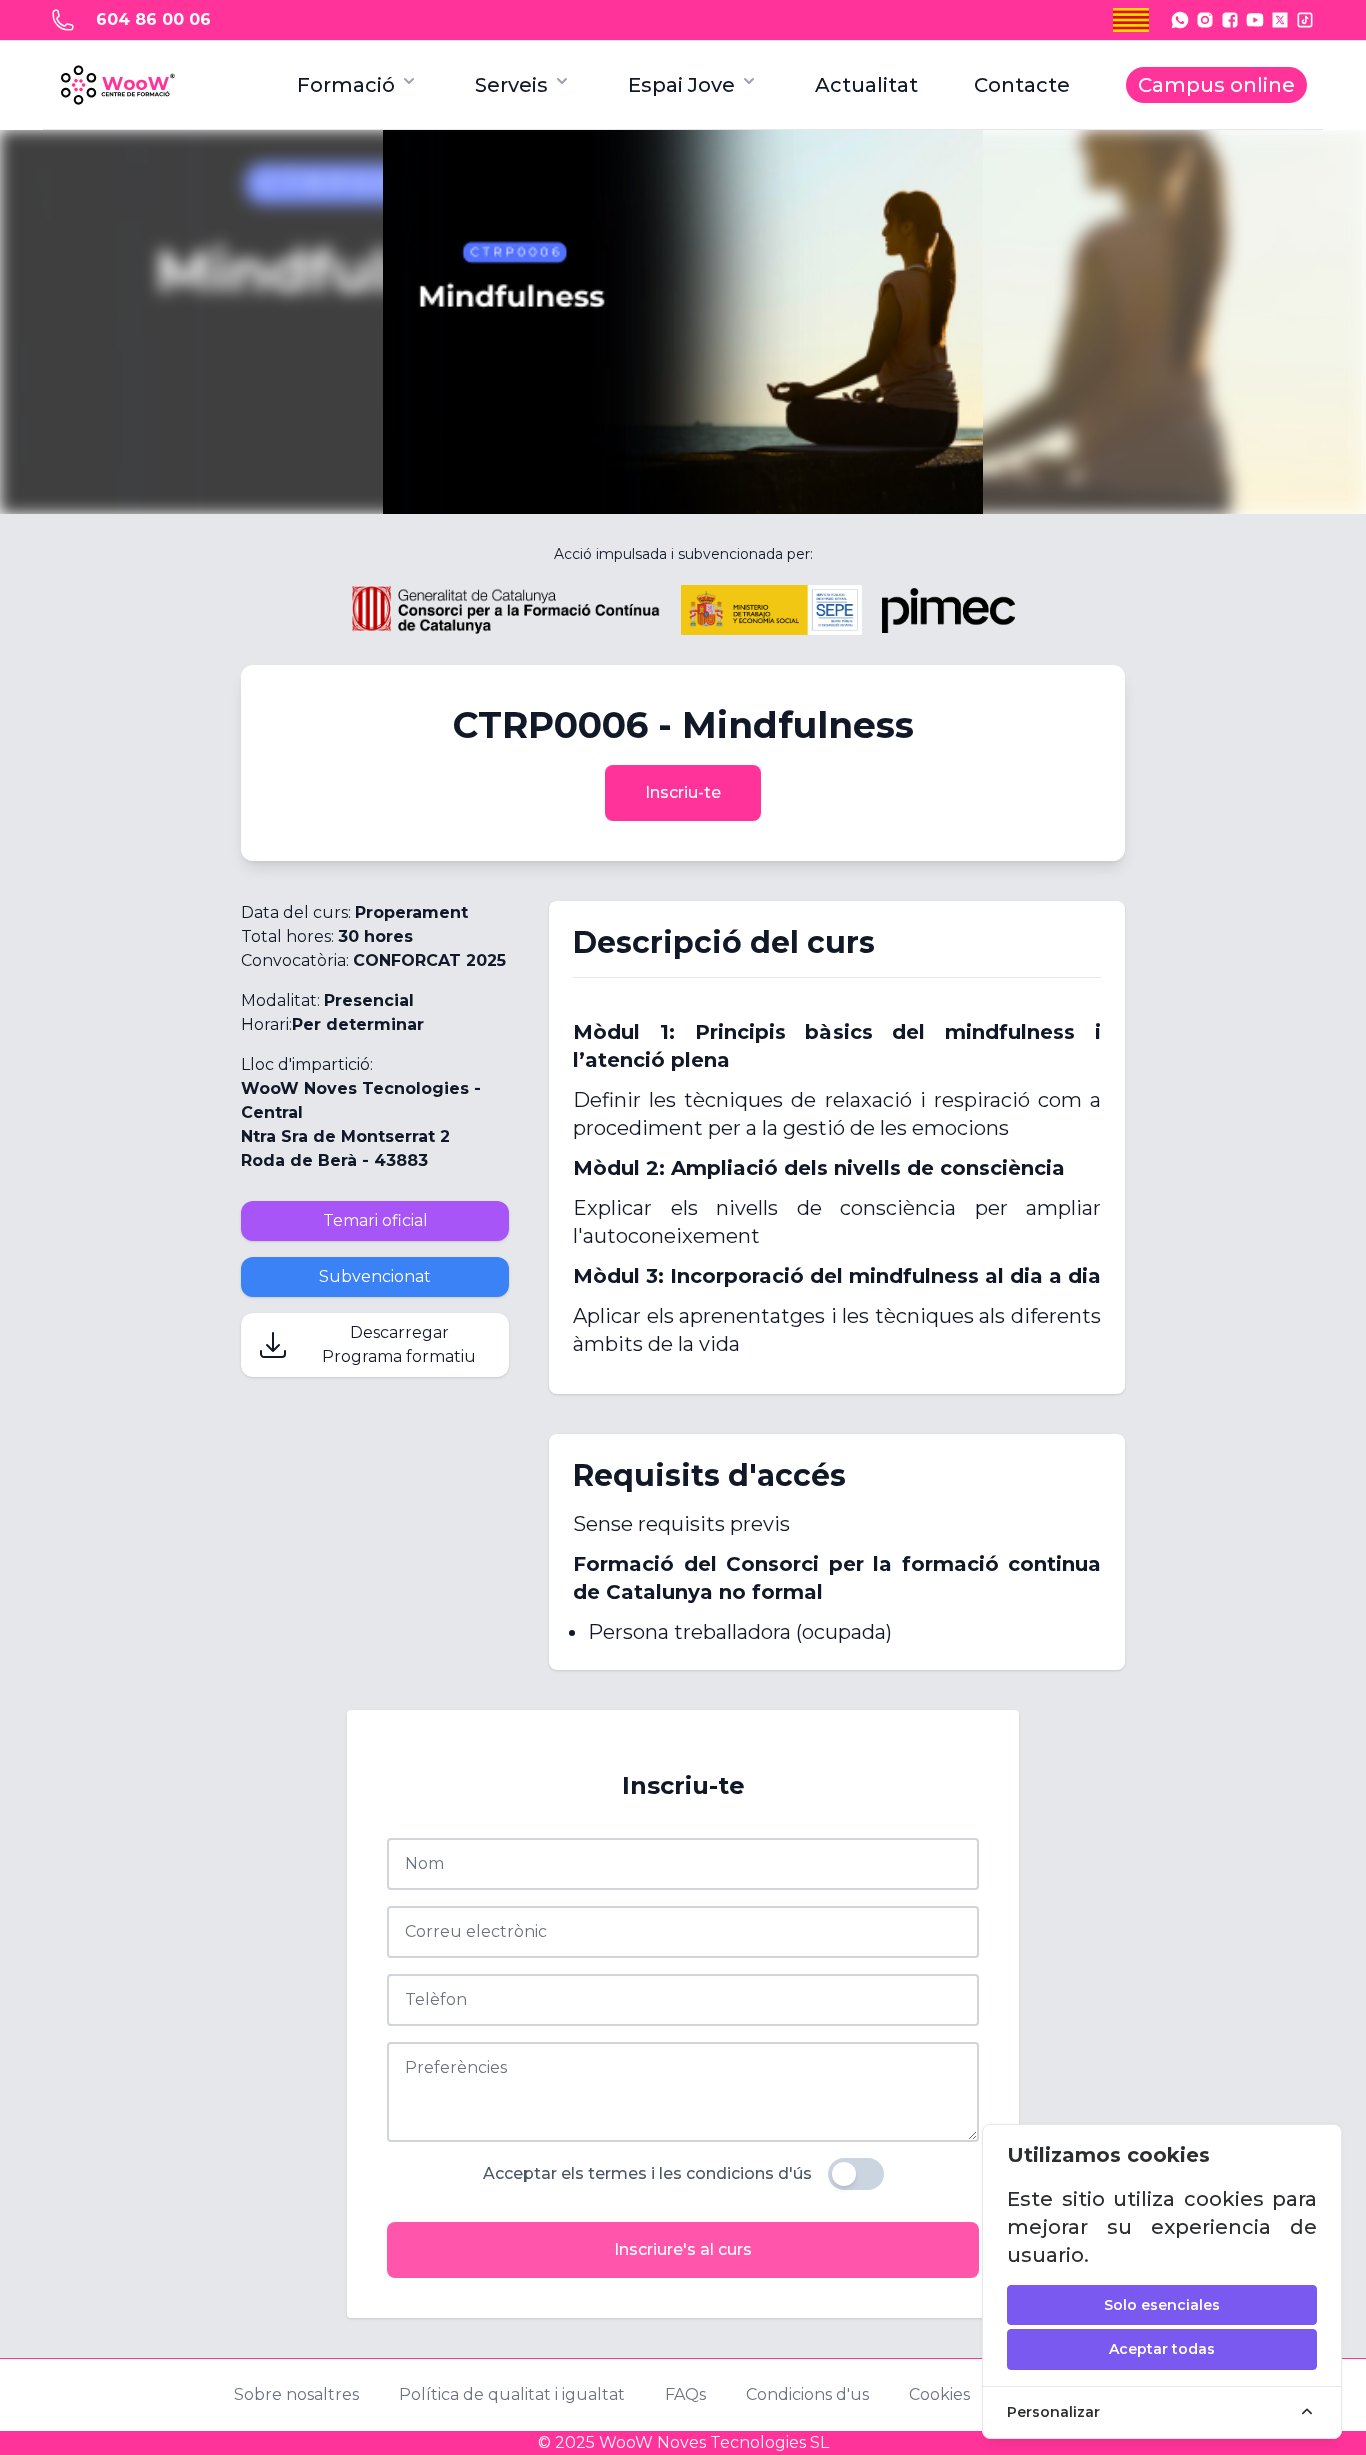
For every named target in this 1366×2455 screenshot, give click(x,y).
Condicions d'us (807, 2394)
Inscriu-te (683, 792)
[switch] (856, 2174)
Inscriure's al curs (683, 2249)
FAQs (685, 2394)
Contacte (1022, 85)
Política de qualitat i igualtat (512, 2394)
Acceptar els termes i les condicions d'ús (647, 2173)
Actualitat (866, 85)
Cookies (939, 2394)
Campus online (1216, 85)
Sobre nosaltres (296, 2394)
